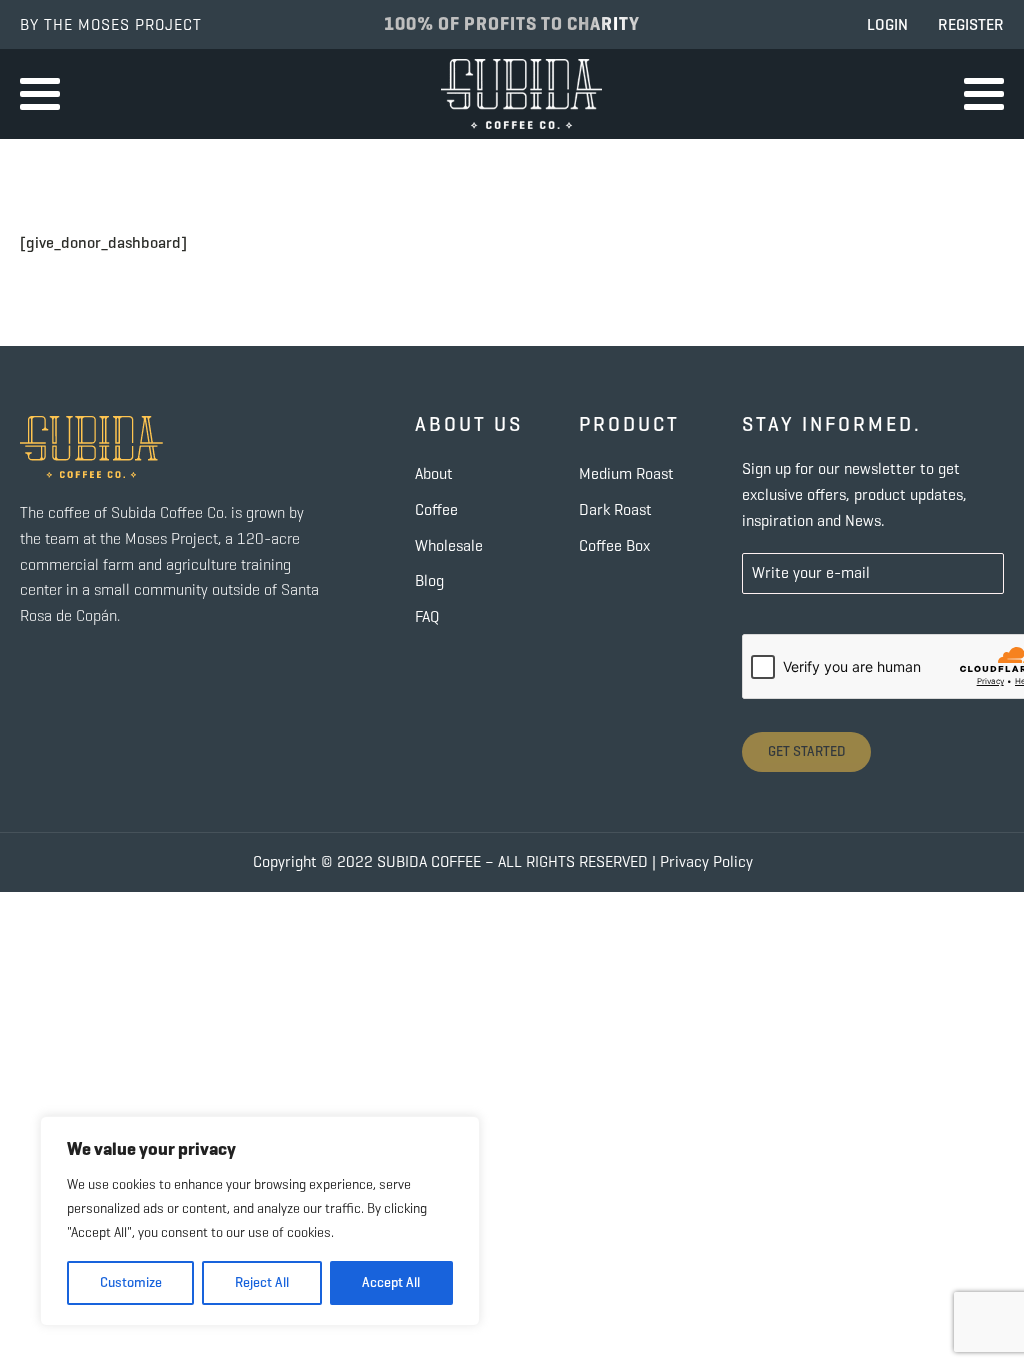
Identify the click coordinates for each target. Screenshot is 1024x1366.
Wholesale (449, 545)
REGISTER (971, 24)
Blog (429, 580)
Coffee (436, 509)
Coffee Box (614, 545)
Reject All (262, 1282)
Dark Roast (615, 509)
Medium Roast (626, 473)
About (434, 473)
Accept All (391, 1282)
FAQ (427, 616)
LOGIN (887, 24)
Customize (131, 1282)
